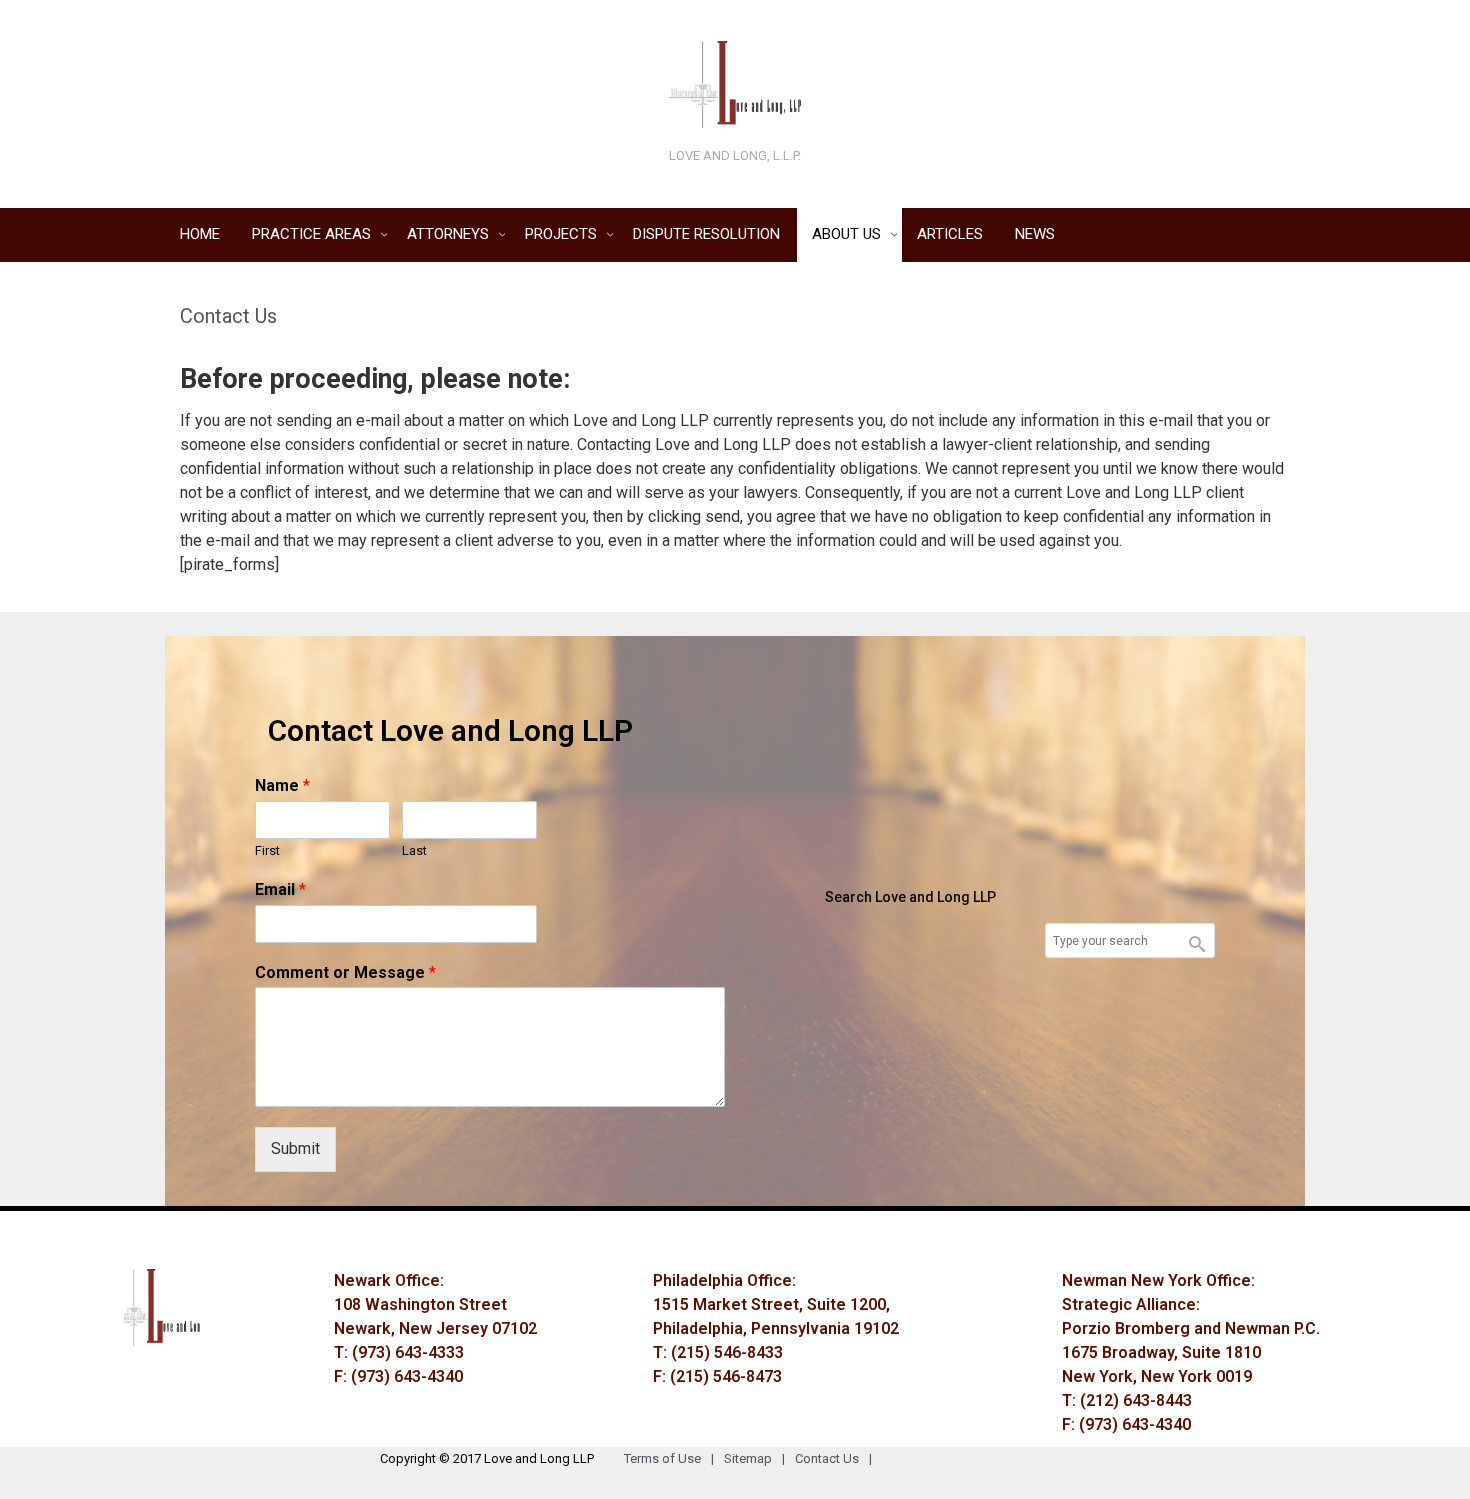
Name (282, 785)
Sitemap (754, 1458)
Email (280, 889)
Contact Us (833, 1458)
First (267, 850)
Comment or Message (345, 972)
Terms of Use (669, 1458)
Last (414, 850)
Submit (295, 1148)
